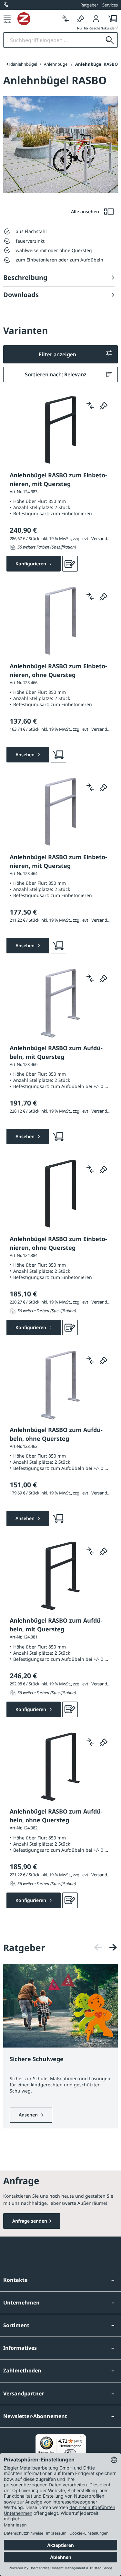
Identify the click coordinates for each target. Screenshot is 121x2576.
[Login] (96, 19)
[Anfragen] (70, 564)
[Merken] (81, 19)
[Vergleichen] (65, 19)
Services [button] (110, 5)
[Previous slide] (7, 64)
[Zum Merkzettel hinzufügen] (104, 405)
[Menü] (7, 19)
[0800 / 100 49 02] (6, 5)
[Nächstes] (113, 1947)
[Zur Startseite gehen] (37, 19)
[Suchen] (110, 40)
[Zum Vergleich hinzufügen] (90, 405)
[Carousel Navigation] (106, 1947)
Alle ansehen (86, 211)
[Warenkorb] (111, 19)
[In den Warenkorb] (58, 755)
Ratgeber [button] (89, 5)
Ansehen (29, 2115)
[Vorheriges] (98, 1947)
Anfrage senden (30, 2221)
